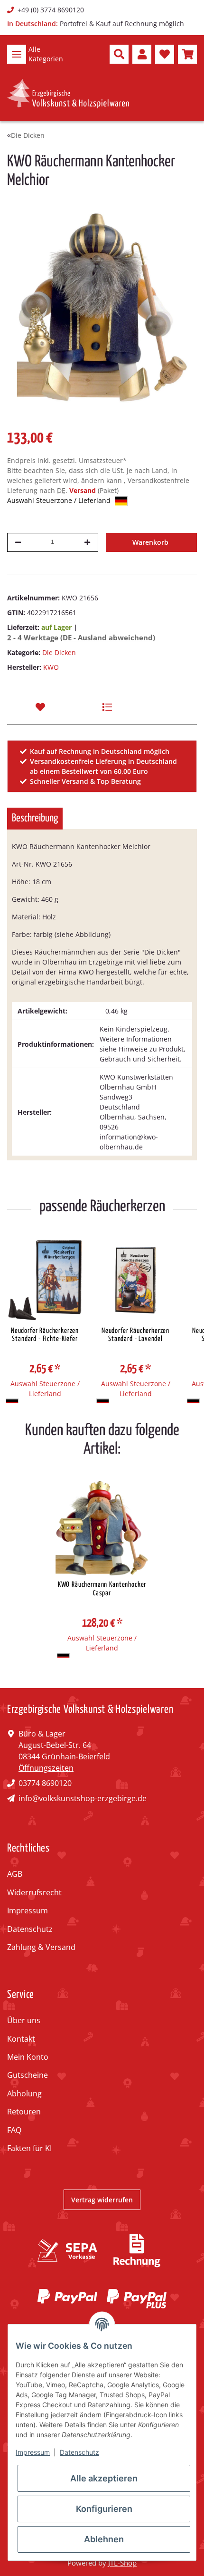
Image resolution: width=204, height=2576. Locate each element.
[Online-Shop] (68, 94)
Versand (83, 490)
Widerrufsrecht (34, 1892)
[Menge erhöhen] (87, 542)
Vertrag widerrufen (102, 2200)
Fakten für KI (29, 2148)
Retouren (24, 2112)
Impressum (28, 1910)
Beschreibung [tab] (35, 818)
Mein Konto (28, 2057)
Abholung (24, 2094)
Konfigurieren (104, 2509)
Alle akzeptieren (104, 2478)
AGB (15, 1874)
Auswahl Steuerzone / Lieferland (60, 500)
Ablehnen (104, 2539)
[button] (119, 54)
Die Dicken (59, 652)
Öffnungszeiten (46, 1768)
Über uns (24, 2020)
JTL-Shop (122, 2563)
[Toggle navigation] (17, 54)
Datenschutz (30, 1929)
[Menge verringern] (18, 542)
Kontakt (21, 2039)
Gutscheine (28, 2075)
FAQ (14, 2130)
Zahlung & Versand (41, 1947)
